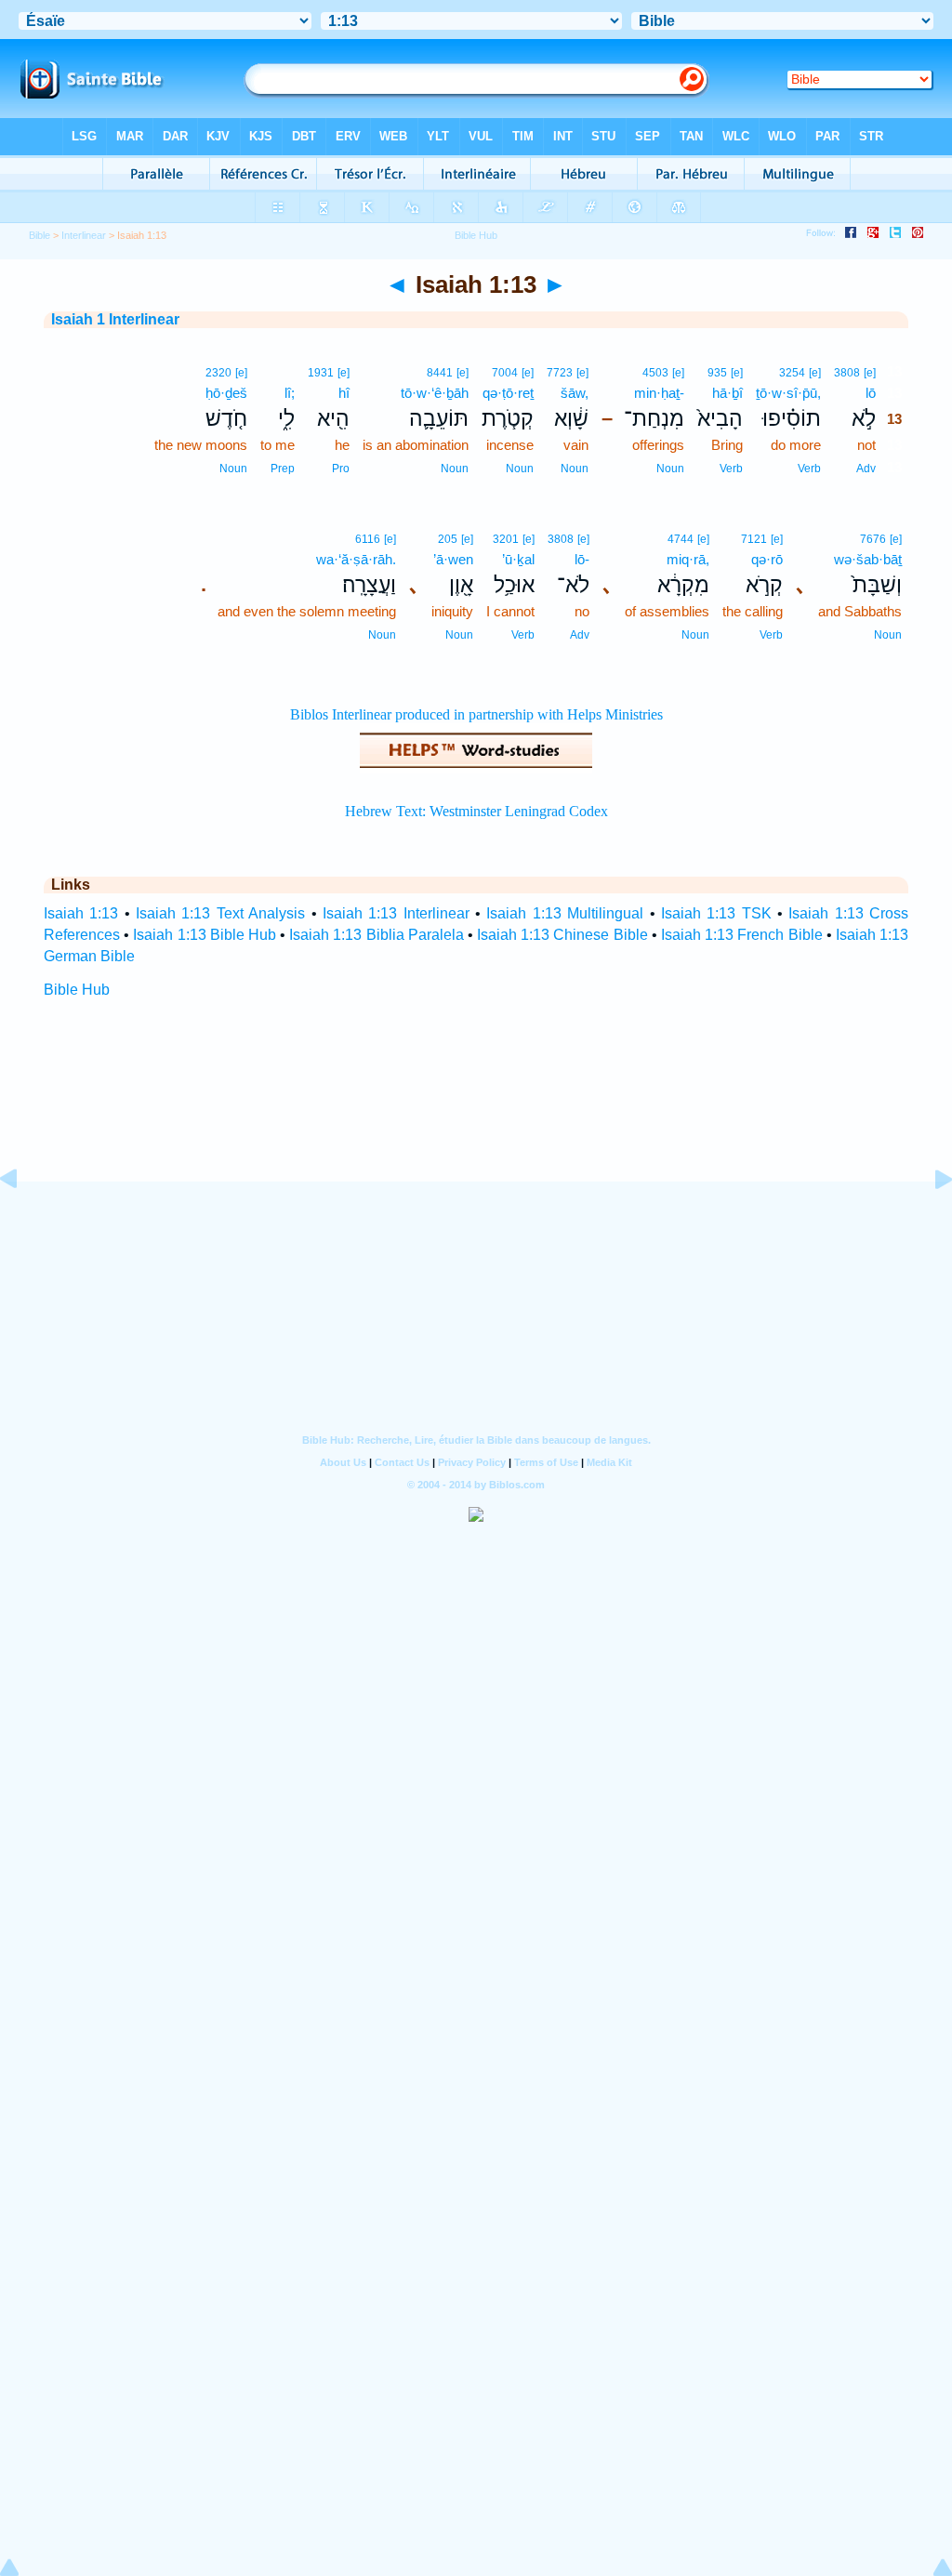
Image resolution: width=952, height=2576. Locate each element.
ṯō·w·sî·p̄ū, (788, 393)
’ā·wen (453, 559)
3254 (792, 373)
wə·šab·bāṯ (868, 559)
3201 (506, 539)
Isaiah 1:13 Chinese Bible (562, 935)
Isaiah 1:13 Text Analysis (220, 913)
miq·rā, (688, 559)
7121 (754, 539)
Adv (866, 469)
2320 (218, 373)
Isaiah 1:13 (81, 913)
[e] (870, 373)
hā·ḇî (727, 393)
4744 (681, 539)
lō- (582, 559)
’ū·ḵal (518, 559)
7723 (560, 373)
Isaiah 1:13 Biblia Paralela (377, 935)
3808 (847, 373)
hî (344, 393)
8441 (440, 373)
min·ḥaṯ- (659, 393)
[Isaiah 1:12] (23, 1221)
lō (871, 393)
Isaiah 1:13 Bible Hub (205, 935)
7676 (873, 539)
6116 (368, 539)
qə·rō (767, 559)
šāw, (575, 393)
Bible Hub (77, 990)
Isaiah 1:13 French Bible (742, 935)
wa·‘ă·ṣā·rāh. (356, 559)
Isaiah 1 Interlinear (115, 319)
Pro (341, 469)
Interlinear (84, 235)
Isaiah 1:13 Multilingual (565, 913)
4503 (655, 373)
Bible (40, 235)
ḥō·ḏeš (226, 393)
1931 (321, 373)
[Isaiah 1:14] (929, 1221)
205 (448, 539)
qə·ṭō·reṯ (508, 393)
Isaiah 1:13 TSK (716, 913)
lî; (290, 393)
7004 (505, 373)
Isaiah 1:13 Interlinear (396, 913)
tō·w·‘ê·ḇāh (435, 393)
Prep (283, 469)
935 (717, 373)
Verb (809, 469)
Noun (670, 469)
